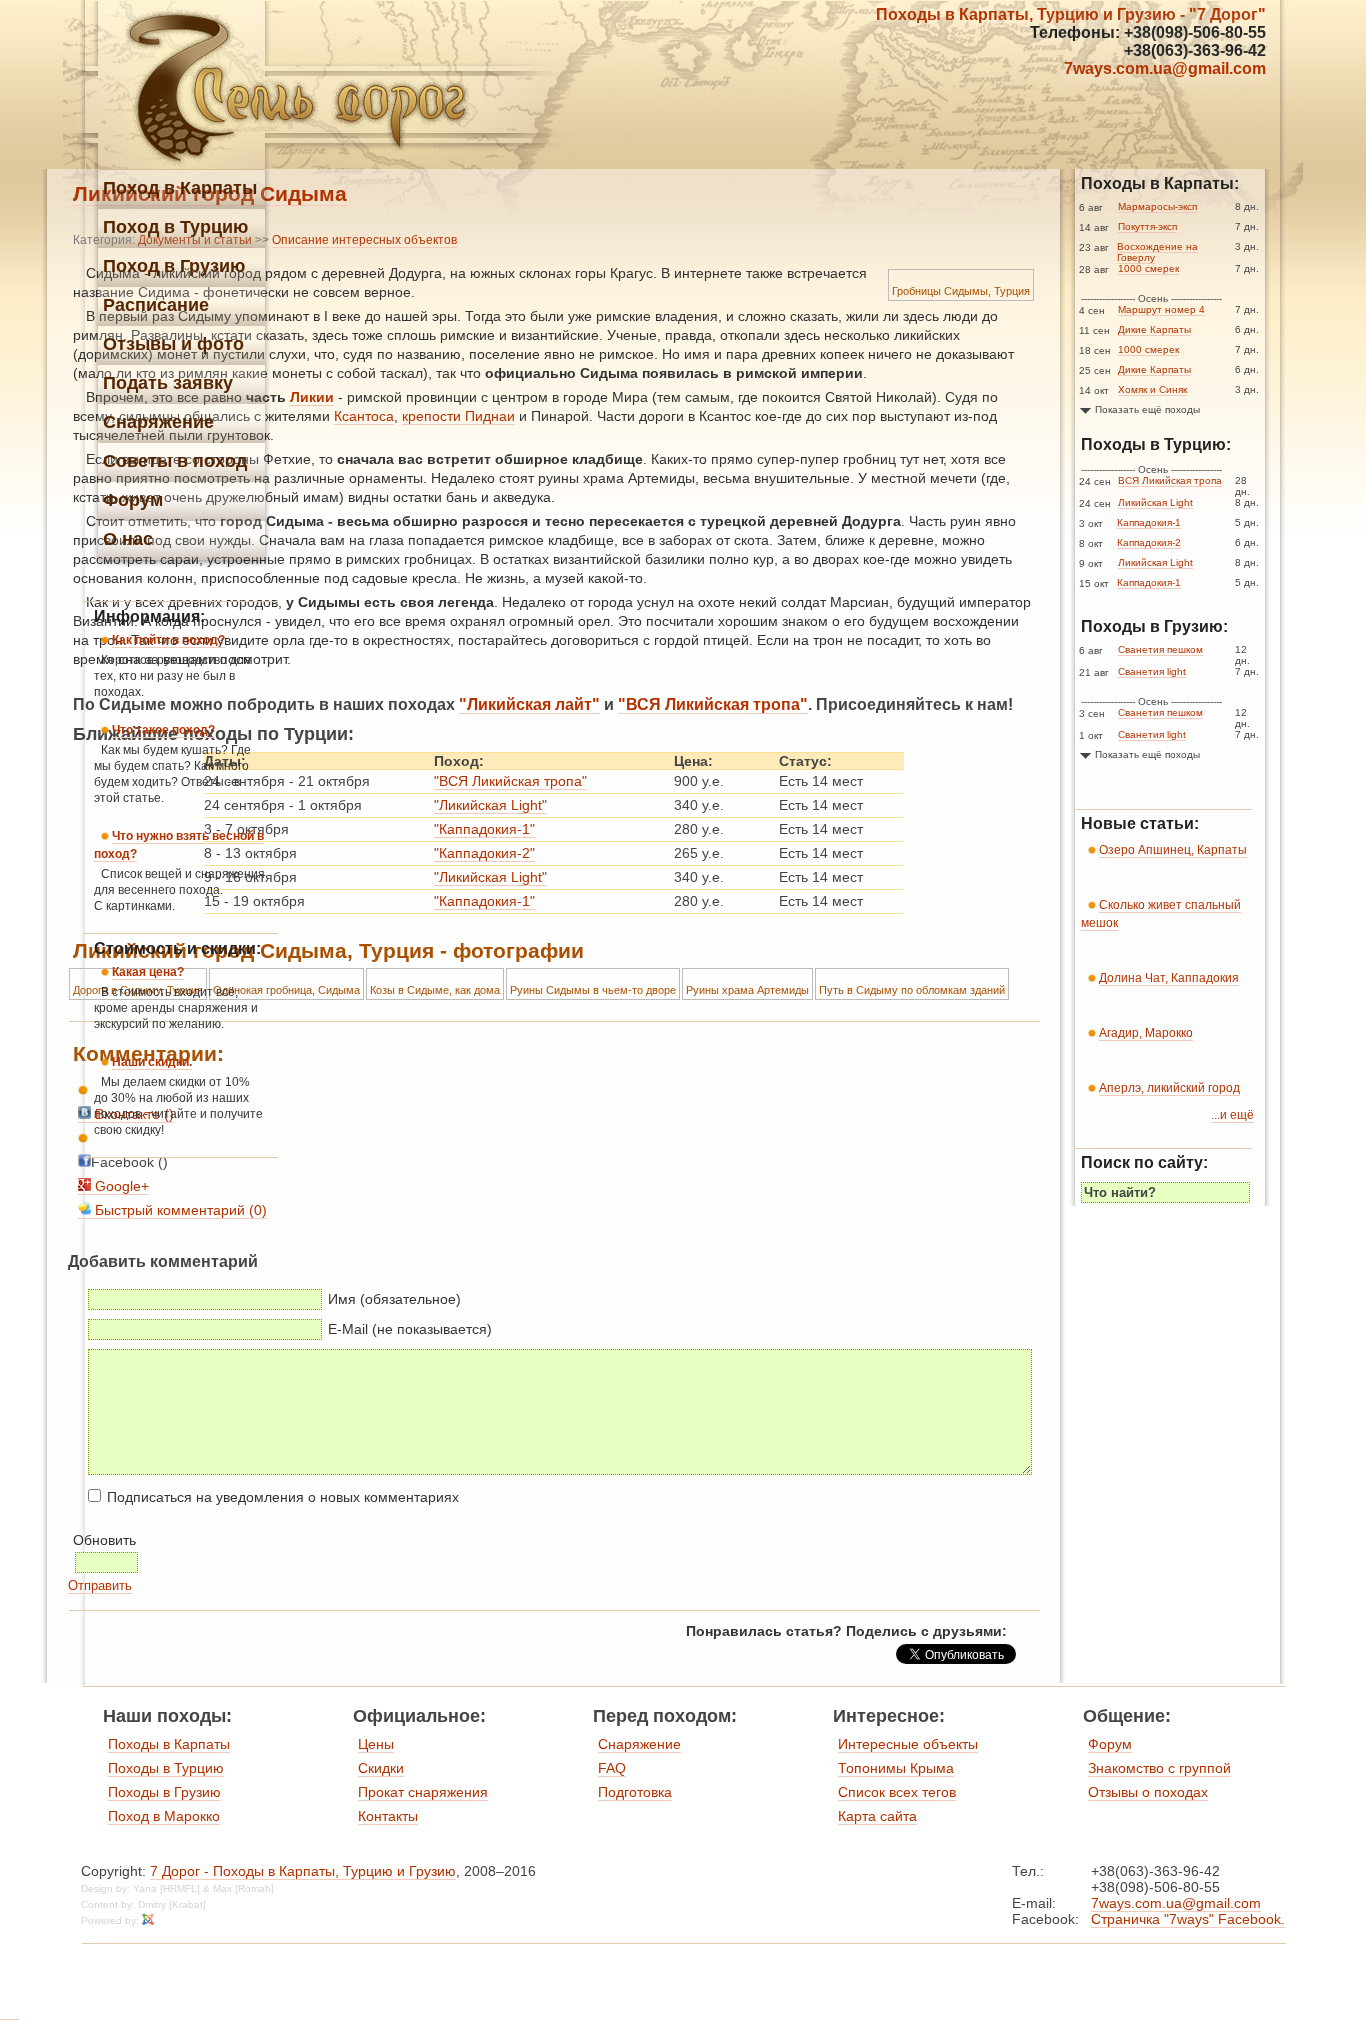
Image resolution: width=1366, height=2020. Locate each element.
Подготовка (635, 1792)
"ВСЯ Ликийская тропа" (713, 704)
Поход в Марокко (164, 1816)
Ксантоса (364, 416)
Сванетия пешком (1160, 649)
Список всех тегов (897, 1792)
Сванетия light (1152, 671)
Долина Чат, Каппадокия (1169, 978)
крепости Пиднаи (458, 416)
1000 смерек (1148, 268)
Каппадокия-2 (1149, 542)
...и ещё (1232, 1115)
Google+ (120, 1186)
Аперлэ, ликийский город (1169, 1088)
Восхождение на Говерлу (1157, 252)
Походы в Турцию (166, 1768)
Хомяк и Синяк (1152, 389)
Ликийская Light (1155, 502)
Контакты (388, 1816)
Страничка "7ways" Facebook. (1188, 1919)
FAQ (612, 1768)
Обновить (104, 1540)
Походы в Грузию (164, 1792)
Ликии (312, 397)
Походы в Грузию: (1154, 626)
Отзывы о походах (1148, 1792)
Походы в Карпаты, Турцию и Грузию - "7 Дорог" (1071, 14)
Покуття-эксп (1147, 226)
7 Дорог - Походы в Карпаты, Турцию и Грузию (303, 1871)
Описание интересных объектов (364, 240)
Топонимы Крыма (896, 1768)
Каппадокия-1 (1149, 522)
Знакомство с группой (1159, 1768)
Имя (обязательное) (394, 1299)
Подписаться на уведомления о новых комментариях (283, 1497)
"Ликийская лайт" (529, 704)
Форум (1110, 1744)
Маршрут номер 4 (1161, 309)
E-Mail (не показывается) (410, 1329)
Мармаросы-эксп (1157, 206)
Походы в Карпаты (169, 1744)
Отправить (100, 1585)
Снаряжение (639, 1744)
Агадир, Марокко (1146, 1033)
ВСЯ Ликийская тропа (1170, 480)
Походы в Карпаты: (1160, 183)
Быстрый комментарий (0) (179, 1210)
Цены (376, 1744)
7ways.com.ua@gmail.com (1165, 68)
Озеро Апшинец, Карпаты (1173, 850)
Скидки (381, 1768)
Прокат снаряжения (423, 1792)
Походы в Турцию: (1156, 444)
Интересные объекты (908, 1744)
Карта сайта (877, 1816)
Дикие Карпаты (1154, 329)
